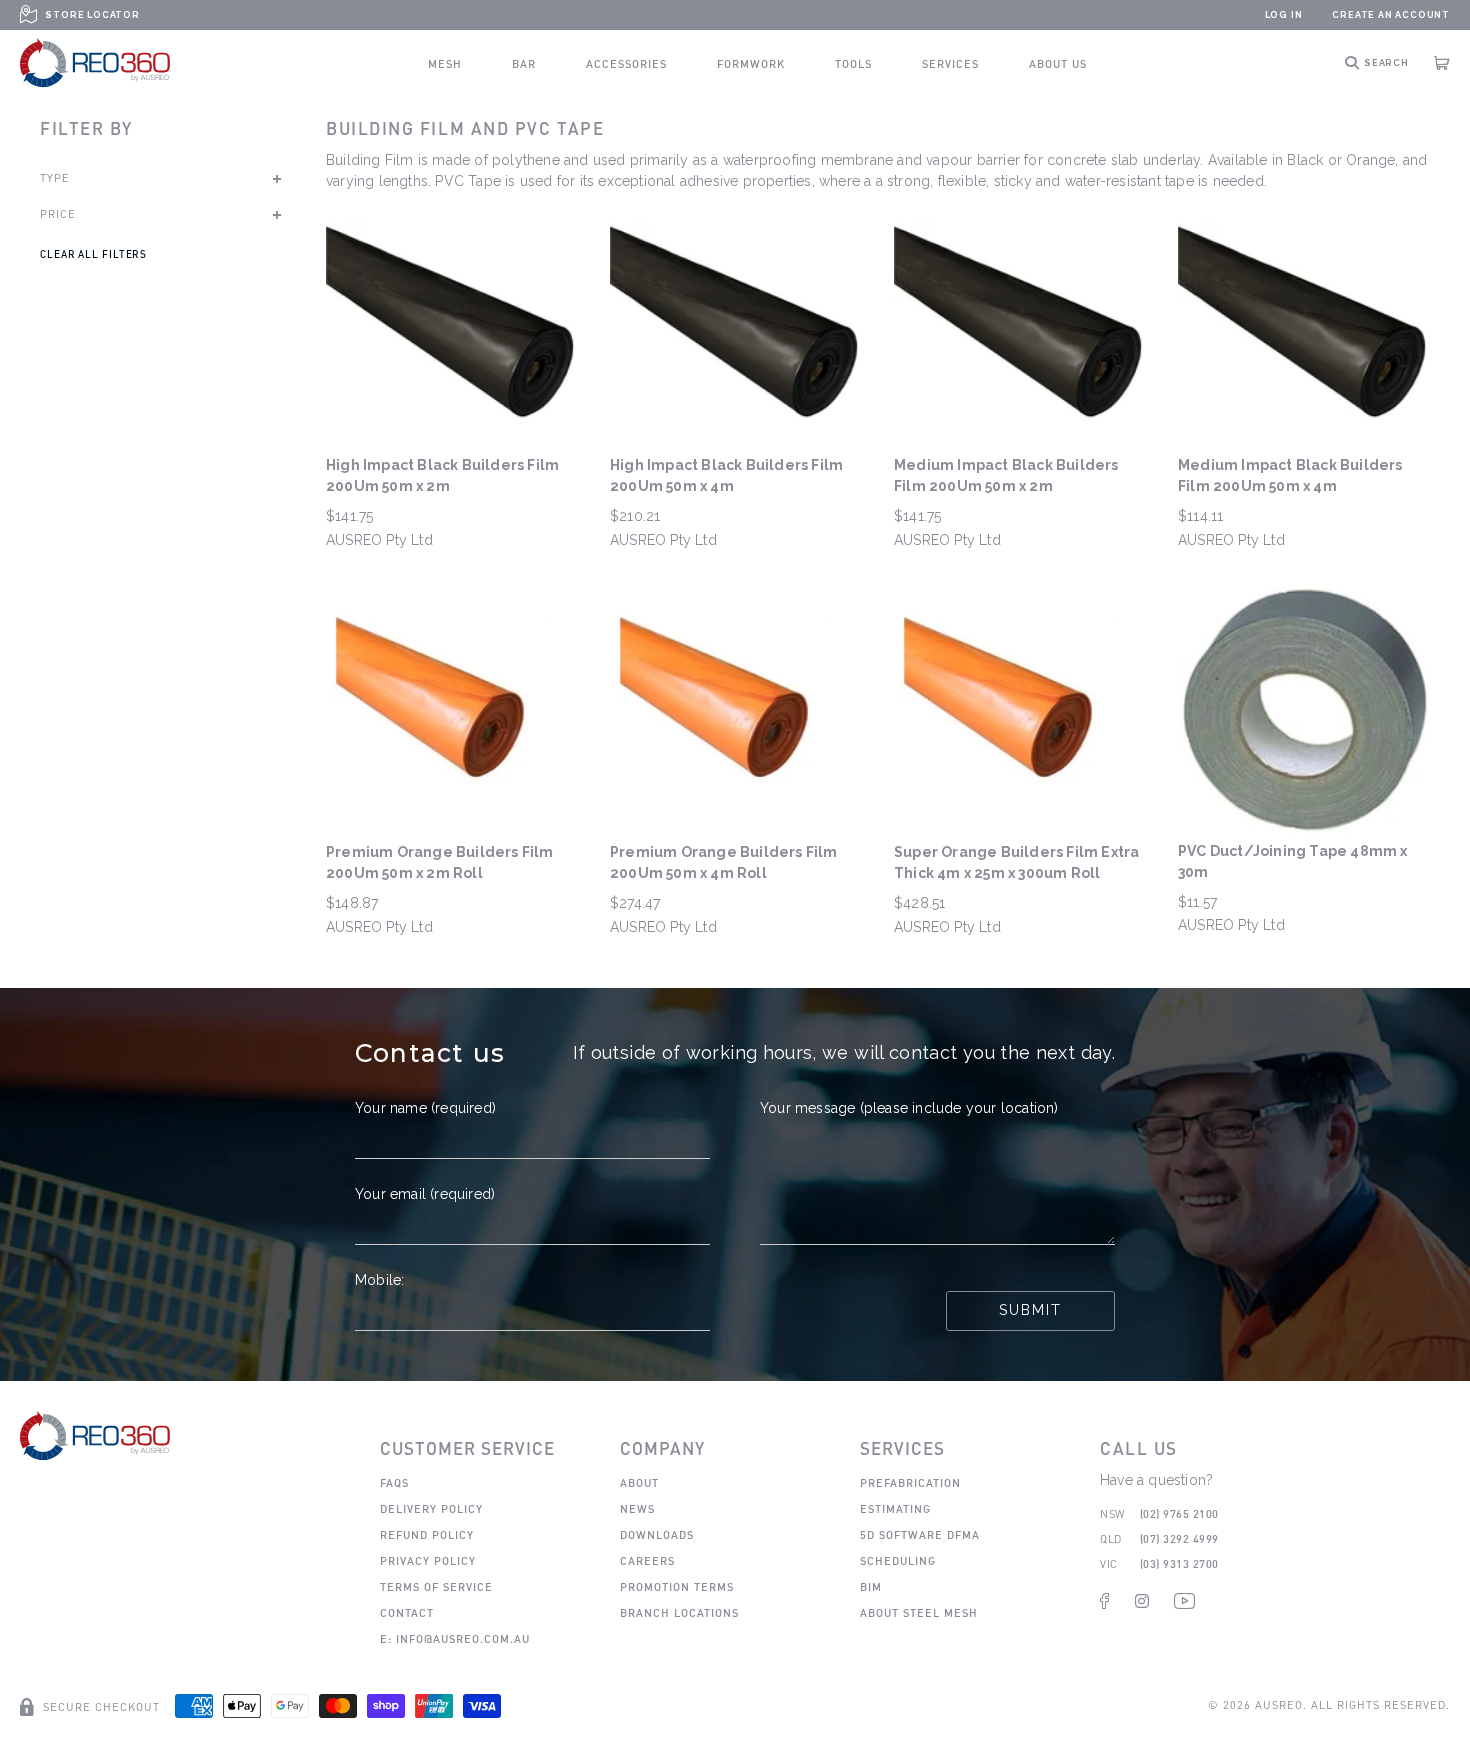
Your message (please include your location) (909, 1108)
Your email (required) (425, 1194)
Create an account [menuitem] (1391, 15)
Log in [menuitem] (1284, 15)
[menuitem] (445, 63)
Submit (1030, 1310)
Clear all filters (93, 254)
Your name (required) (425, 1108)
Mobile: (379, 1280)
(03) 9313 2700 (1179, 1563)
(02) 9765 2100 (1179, 1513)
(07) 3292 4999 (1179, 1538)
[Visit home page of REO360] (95, 1435)
